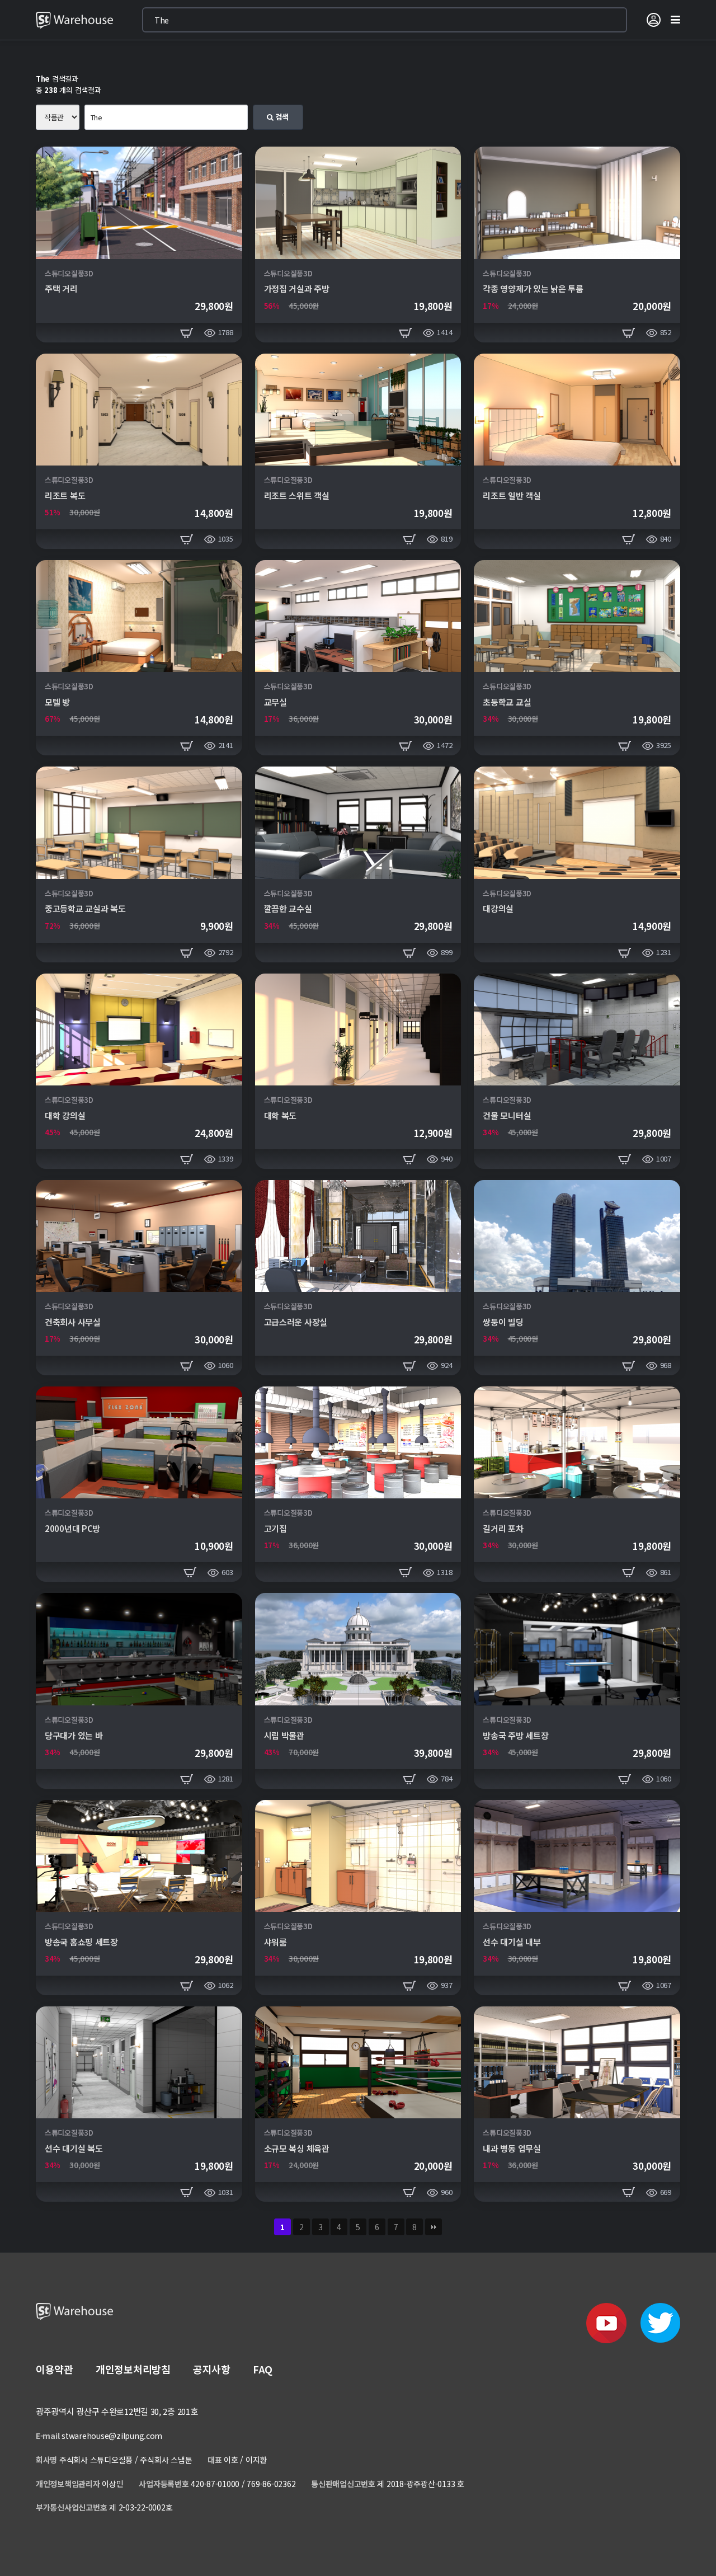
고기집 (275, 1528)
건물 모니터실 (507, 1115)
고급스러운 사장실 (296, 1322)
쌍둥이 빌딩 (503, 1322)
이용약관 (55, 2369)
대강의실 (498, 908)
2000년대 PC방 (72, 1528)
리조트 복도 (65, 495)
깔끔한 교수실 (288, 908)
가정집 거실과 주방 (297, 288)
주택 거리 (61, 288)
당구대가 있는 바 (74, 1735)
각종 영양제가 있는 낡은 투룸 (533, 288)
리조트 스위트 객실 (297, 495)
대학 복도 (281, 1115)
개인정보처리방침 (133, 2369)
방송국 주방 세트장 (515, 1735)
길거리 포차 (503, 1528)
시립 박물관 (284, 1735)
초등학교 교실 (507, 702)
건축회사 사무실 (73, 1322)
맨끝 (434, 2227)
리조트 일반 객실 (512, 495)
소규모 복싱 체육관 (297, 2148)
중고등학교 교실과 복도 (85, 908)
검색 (281, 117)
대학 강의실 (65, 1115)
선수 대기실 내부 (512, 1942)
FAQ (263, 2369)
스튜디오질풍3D (69, 273)
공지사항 (212, 2369)
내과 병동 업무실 (512, 2148)
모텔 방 (57, 702)
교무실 (275, 702)
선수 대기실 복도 (74, 2148)
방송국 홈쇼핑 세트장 (81, 1942)
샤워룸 (275, 1942)
